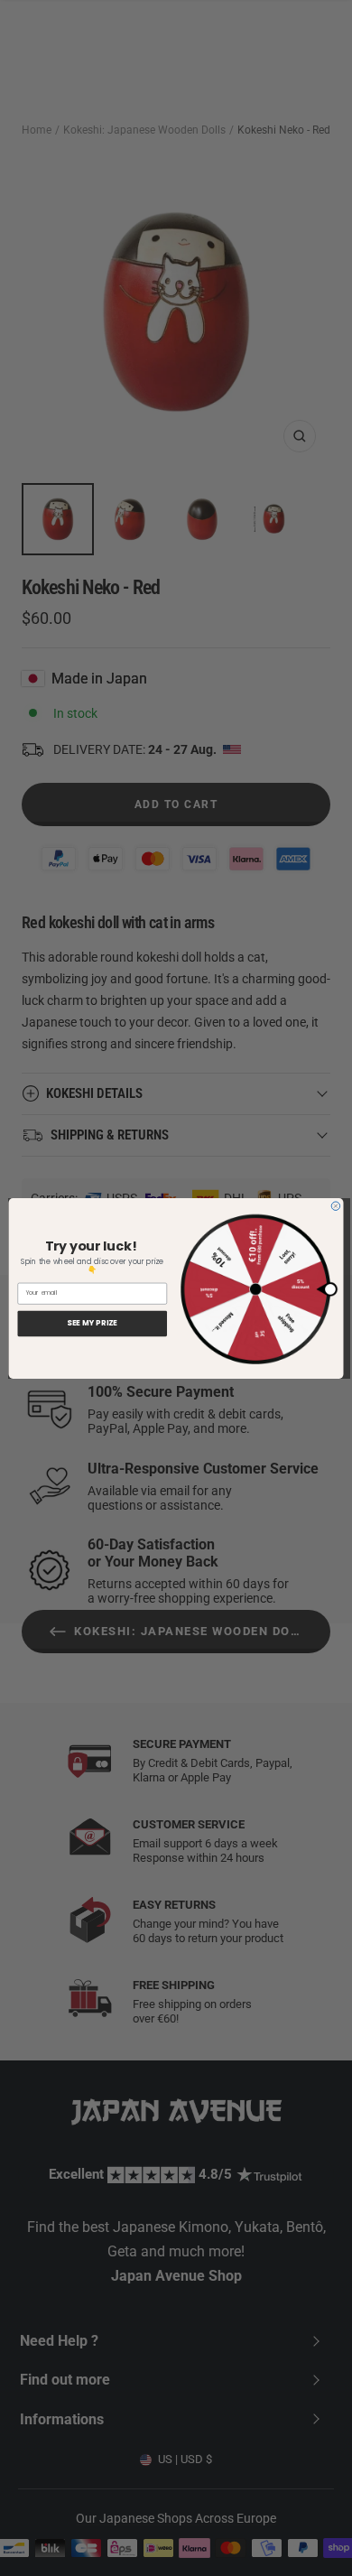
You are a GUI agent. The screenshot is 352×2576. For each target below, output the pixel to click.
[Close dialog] (336, 1205)
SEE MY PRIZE (92, 1323)
